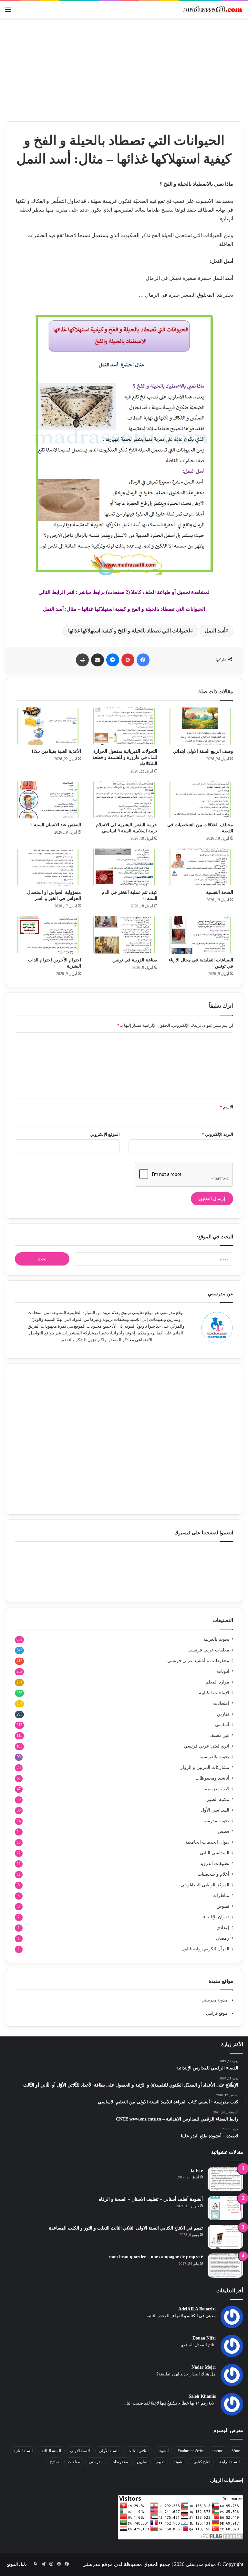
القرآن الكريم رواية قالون (205, 1949)
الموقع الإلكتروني (105, 1134)
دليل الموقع (17, 2564)
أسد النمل (215, 631)
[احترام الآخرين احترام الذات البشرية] (48, 935)
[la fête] (225, 2179)
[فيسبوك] (143, 660)
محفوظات (120, 2462)
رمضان (223, 1938)
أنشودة (163, 2451)
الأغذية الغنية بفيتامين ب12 (56, 751)
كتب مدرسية (217, 1789)
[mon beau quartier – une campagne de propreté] (225, 2266)
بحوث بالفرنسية (214, 1757)
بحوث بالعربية (216, 1639)
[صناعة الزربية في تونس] (124, 935)
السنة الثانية (23, 2451)
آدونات (223, 1671)
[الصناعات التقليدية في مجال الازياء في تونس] (200, 935)
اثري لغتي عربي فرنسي (207, 1746)
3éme (236, 2451)
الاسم (227, 1107)
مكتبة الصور (218, 1799)
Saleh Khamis (202, 2396)
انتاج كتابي (202, 2462)
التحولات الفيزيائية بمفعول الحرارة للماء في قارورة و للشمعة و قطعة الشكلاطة (125, 757)
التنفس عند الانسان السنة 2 (56, 825)
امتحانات (221, 1703)
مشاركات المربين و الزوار (205, 1767)
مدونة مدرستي (214, 2000)
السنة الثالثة (51, 2451)
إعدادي (223, 1928)
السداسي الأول (215, 1810)
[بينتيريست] (128, 660)
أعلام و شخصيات (213, 1874)
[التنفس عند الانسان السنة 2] (48, 800)
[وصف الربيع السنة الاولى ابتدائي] (200, 726)
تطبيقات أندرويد (215, 1863)
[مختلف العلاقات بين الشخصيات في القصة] (200, 800)
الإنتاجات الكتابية (214, 1693)
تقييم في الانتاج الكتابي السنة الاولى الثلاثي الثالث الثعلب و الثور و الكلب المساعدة (126, 2228)
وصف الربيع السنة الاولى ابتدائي (203, 751)
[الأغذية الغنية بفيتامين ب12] (48, 726)
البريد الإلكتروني (217, 1134)
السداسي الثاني (215, 1853)
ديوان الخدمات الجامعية (207, 1842)
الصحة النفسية (220, 892)
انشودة (179, 2462)
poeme (217, 2451)
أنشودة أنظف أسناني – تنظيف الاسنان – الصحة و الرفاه (151, 2199)
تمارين (223, 1714)
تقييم (160, 2462)
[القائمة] (8, 12)
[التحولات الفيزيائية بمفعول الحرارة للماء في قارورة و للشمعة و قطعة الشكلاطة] (124, 726)
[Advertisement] (124, 70)
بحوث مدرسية (216, 1821)
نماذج (54, 2462)
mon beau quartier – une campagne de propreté (156, 2257)
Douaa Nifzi (204, 2338)
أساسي (222, 1725)
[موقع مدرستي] (212, 9)
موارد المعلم (217, 1682)
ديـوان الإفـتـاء (216, 1917)
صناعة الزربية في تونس (135, 960)
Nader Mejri (204, 2367)
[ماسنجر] (113, 660)
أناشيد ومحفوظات (212, 1778)
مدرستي (96, 2462)
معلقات (74, 2462)
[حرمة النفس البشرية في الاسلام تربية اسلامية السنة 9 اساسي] (124, 800)
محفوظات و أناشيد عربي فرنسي (198, 1661)
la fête (197, 2170)
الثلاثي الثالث (138, 2451)
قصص (223, 1831)
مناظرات (221, 1896)
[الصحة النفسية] (200, 867)
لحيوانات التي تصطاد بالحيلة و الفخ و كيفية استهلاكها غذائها (129, 631)
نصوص (223, 1906)
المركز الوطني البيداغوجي (205, 1885)
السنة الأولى (109, 2451)
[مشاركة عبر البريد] (98, 660)
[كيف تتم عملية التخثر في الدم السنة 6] (124, 867)
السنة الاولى (80, 2451)
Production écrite (191, 2451)
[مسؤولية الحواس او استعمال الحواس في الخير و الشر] (48, 867)
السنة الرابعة (229, 2462)
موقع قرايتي (217, 2013)
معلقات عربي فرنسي (209, 1650)
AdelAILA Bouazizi (197, 2309)
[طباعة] (82, 660)
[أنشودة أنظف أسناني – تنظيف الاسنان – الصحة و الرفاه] (225, 2208)
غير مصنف (219, 1735)
